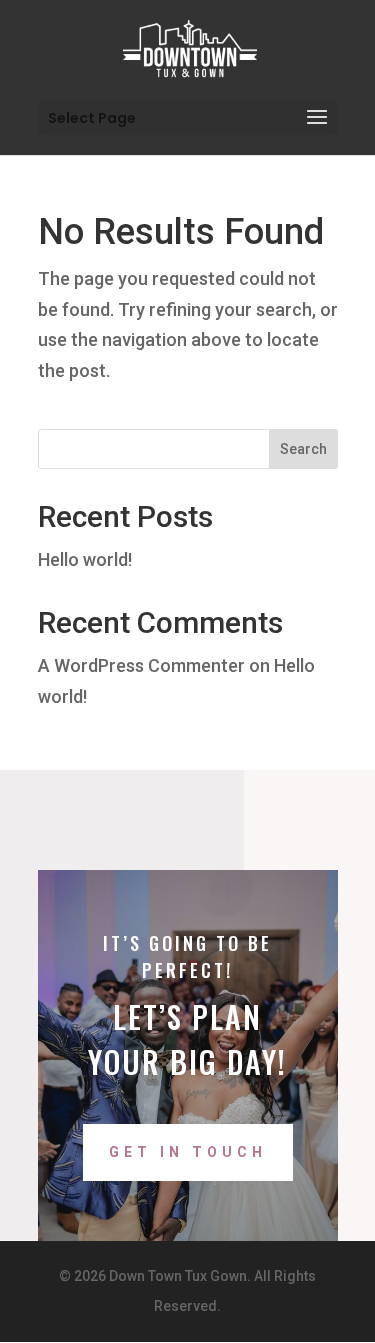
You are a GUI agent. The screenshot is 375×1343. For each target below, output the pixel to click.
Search (303, 449)
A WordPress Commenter (141, 665)
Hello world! (85, 559)
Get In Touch (188, 1152)
